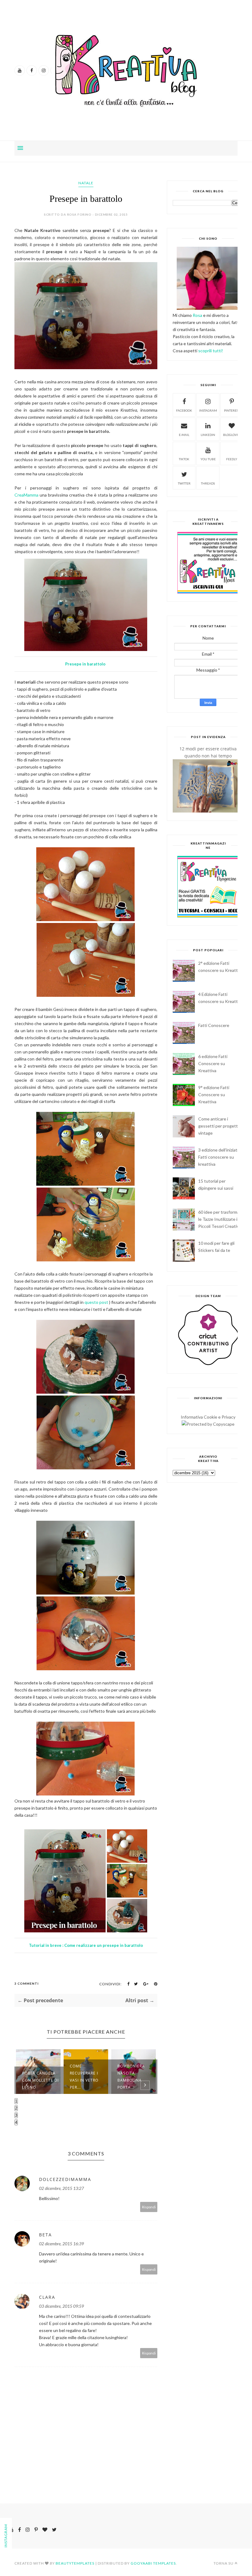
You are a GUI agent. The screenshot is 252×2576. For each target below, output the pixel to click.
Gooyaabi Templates (153, 2563)
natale (86, 183)
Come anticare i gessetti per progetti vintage (219, 1126)
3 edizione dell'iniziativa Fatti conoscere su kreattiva (220, 1157)
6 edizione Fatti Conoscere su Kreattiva (213, 1063)
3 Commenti (27, 1983)
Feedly (232, 459)
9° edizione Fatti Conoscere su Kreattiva (214, 1094)
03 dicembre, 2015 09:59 (61, 2306)
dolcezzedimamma (65, 2179)
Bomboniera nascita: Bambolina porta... (83, 2077)
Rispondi (149, 2207)
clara (47, 2297)
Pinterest (232, 410)
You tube (208, 459)
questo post (97, 1302)
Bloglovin (232, 435)
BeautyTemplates (75, 2563)
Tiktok (184, 459)
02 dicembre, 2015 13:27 (61, 2188)
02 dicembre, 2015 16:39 (61, 2244)
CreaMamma (26, 495)
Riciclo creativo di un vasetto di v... (136, 2080)
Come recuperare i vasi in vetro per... (36, 2077)
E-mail (184, 435)
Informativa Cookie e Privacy (208, 1417)
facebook (184, 410)
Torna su (224, 2563)
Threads (208, 483)
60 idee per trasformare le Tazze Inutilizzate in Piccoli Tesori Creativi (221, 1219)
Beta (45, 2235)
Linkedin (208, 435)
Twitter (184, 483)
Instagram (208, 410)
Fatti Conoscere (214, 1025)
